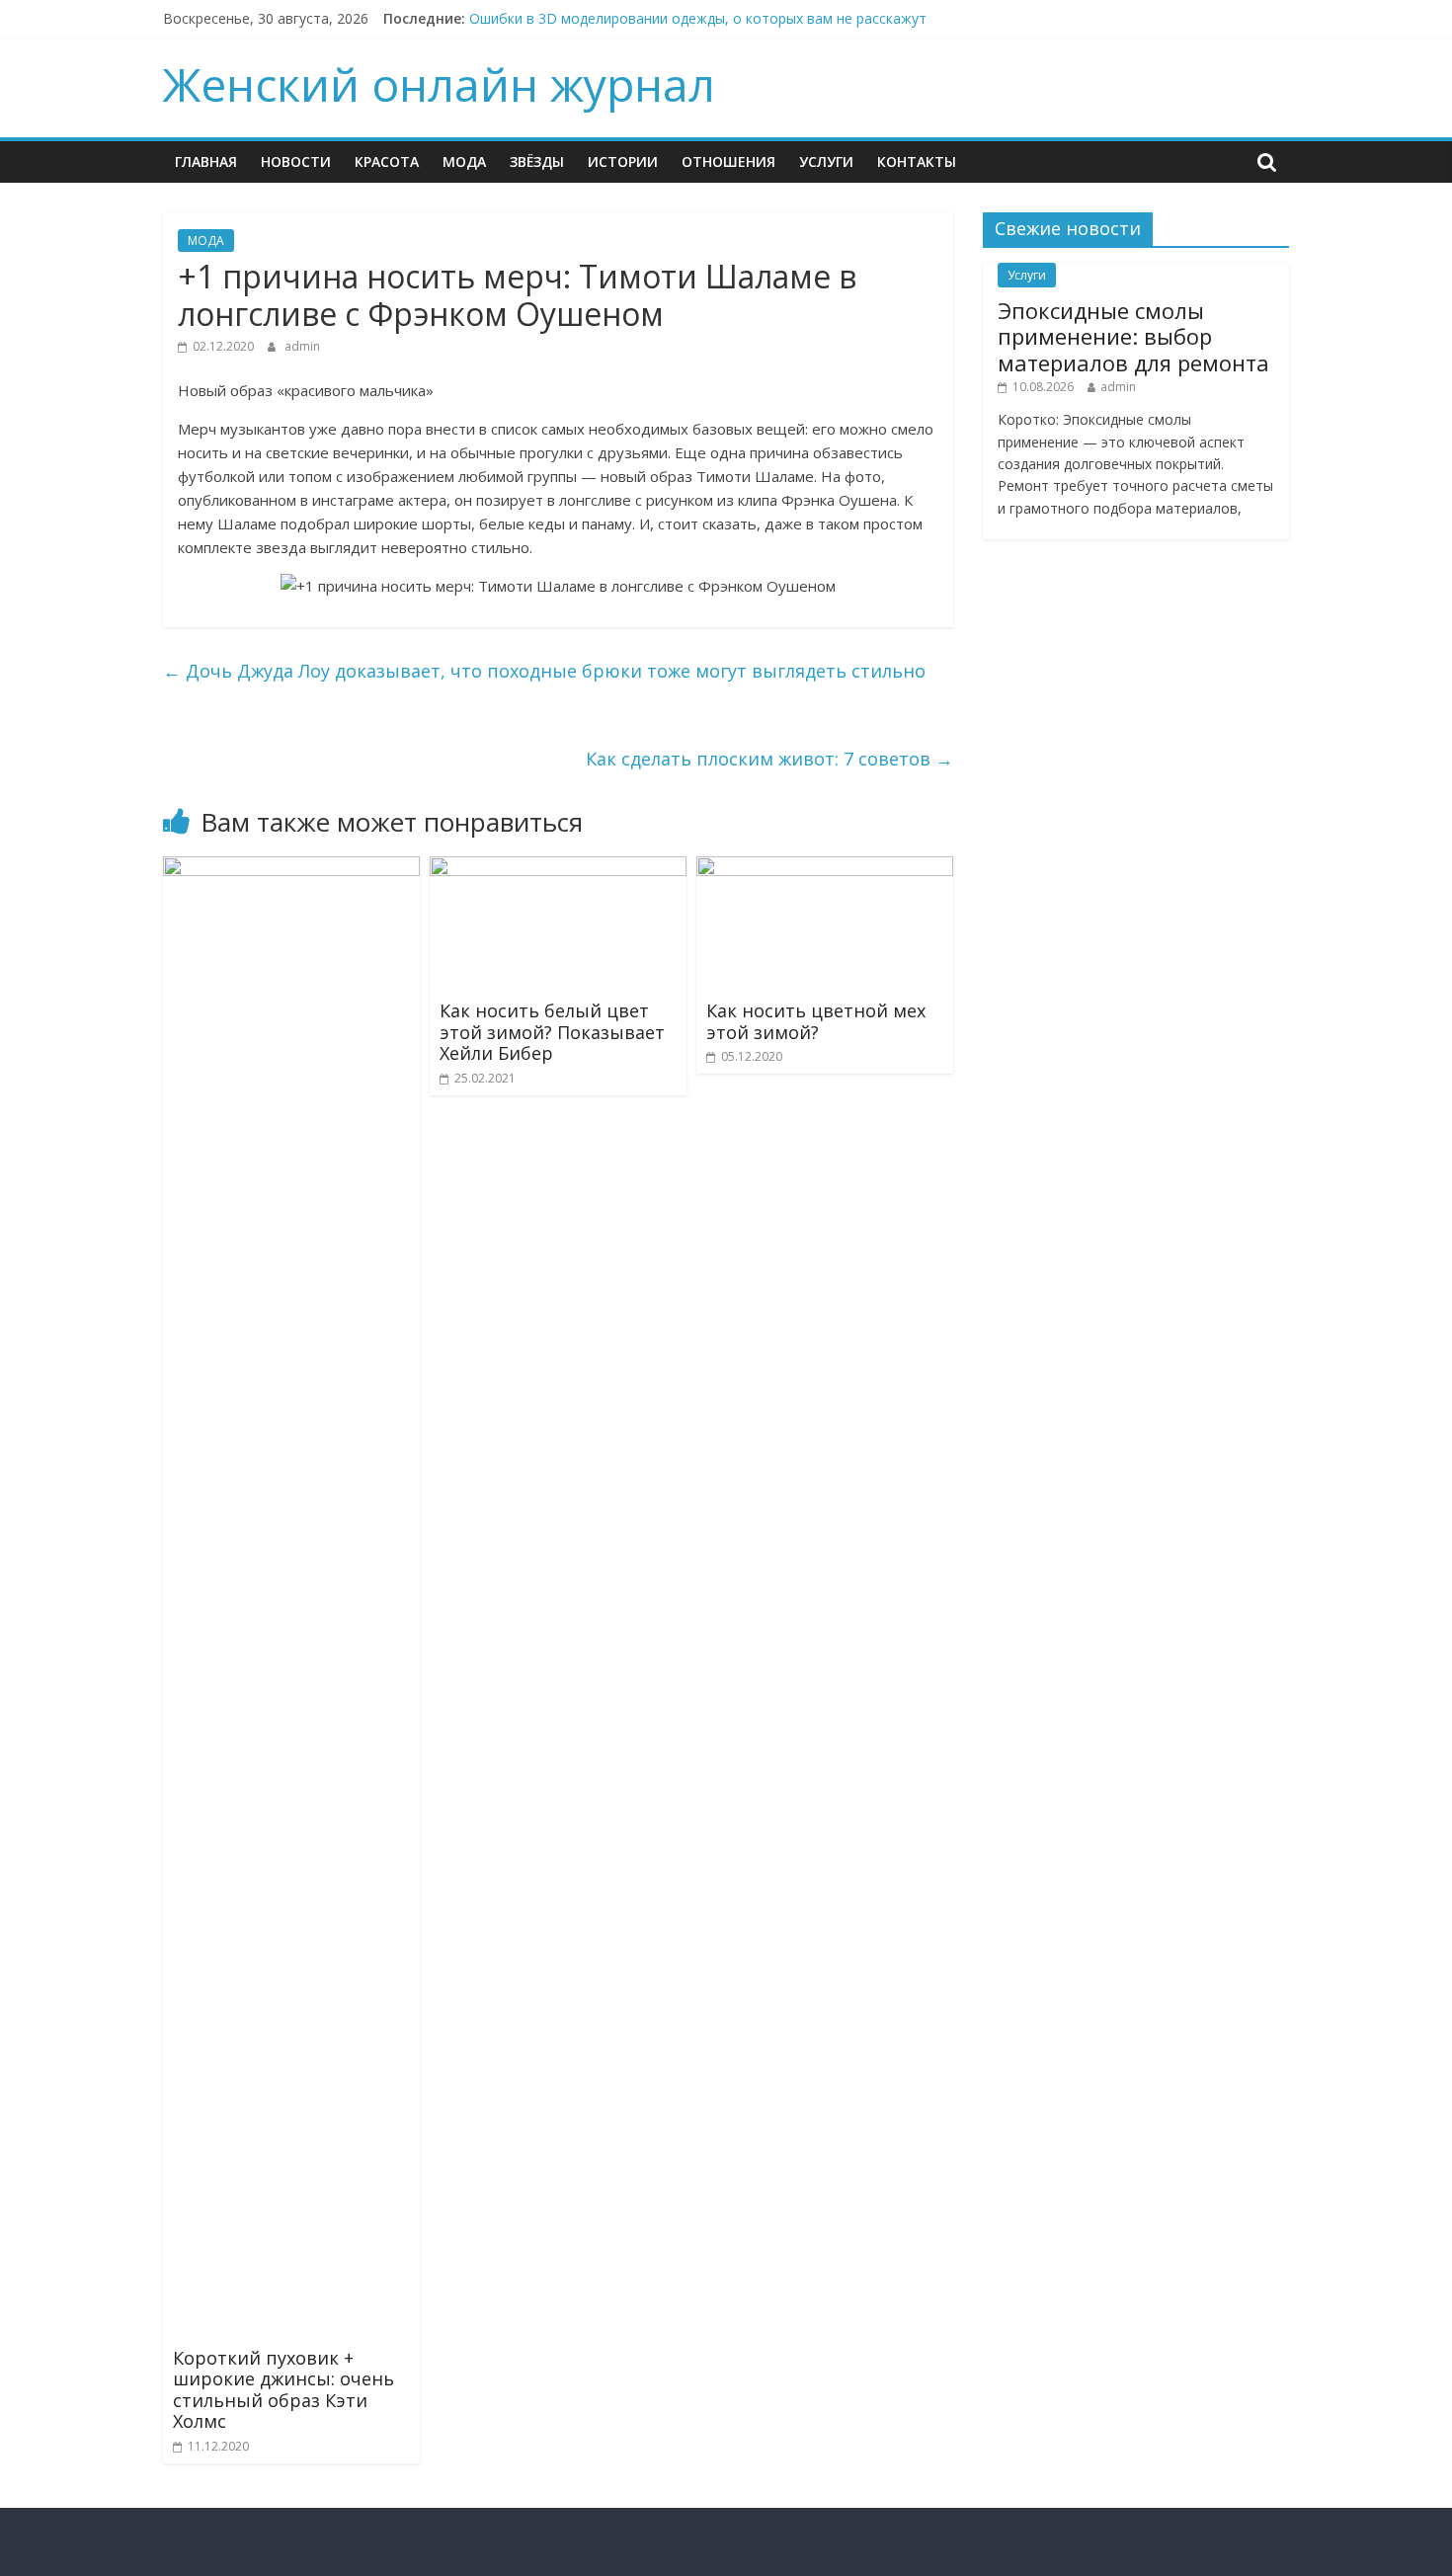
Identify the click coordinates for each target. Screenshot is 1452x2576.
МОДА (464, 161)
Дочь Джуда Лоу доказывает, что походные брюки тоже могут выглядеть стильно (544, 671)
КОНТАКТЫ (917, 161)
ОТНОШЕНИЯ (728, 161)
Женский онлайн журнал (439, 84)
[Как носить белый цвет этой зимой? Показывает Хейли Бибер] (558, 868)
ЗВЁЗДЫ (537, 161)
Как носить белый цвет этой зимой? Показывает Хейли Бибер (552, 1032)
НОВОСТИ (296, 161)
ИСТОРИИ (623, 161)
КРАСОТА (387, 161)
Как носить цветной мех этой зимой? (816, 1021)
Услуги (826, 161)
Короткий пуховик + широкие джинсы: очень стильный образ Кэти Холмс (283, 2390)
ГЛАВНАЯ (206, 161)
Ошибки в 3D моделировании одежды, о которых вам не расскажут (698, 18)
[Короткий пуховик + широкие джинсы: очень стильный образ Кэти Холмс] (291, 868)
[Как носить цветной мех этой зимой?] (825, 868)
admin (302, 346)
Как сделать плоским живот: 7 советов (769, 759)
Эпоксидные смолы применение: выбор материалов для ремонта (1133, 336)
